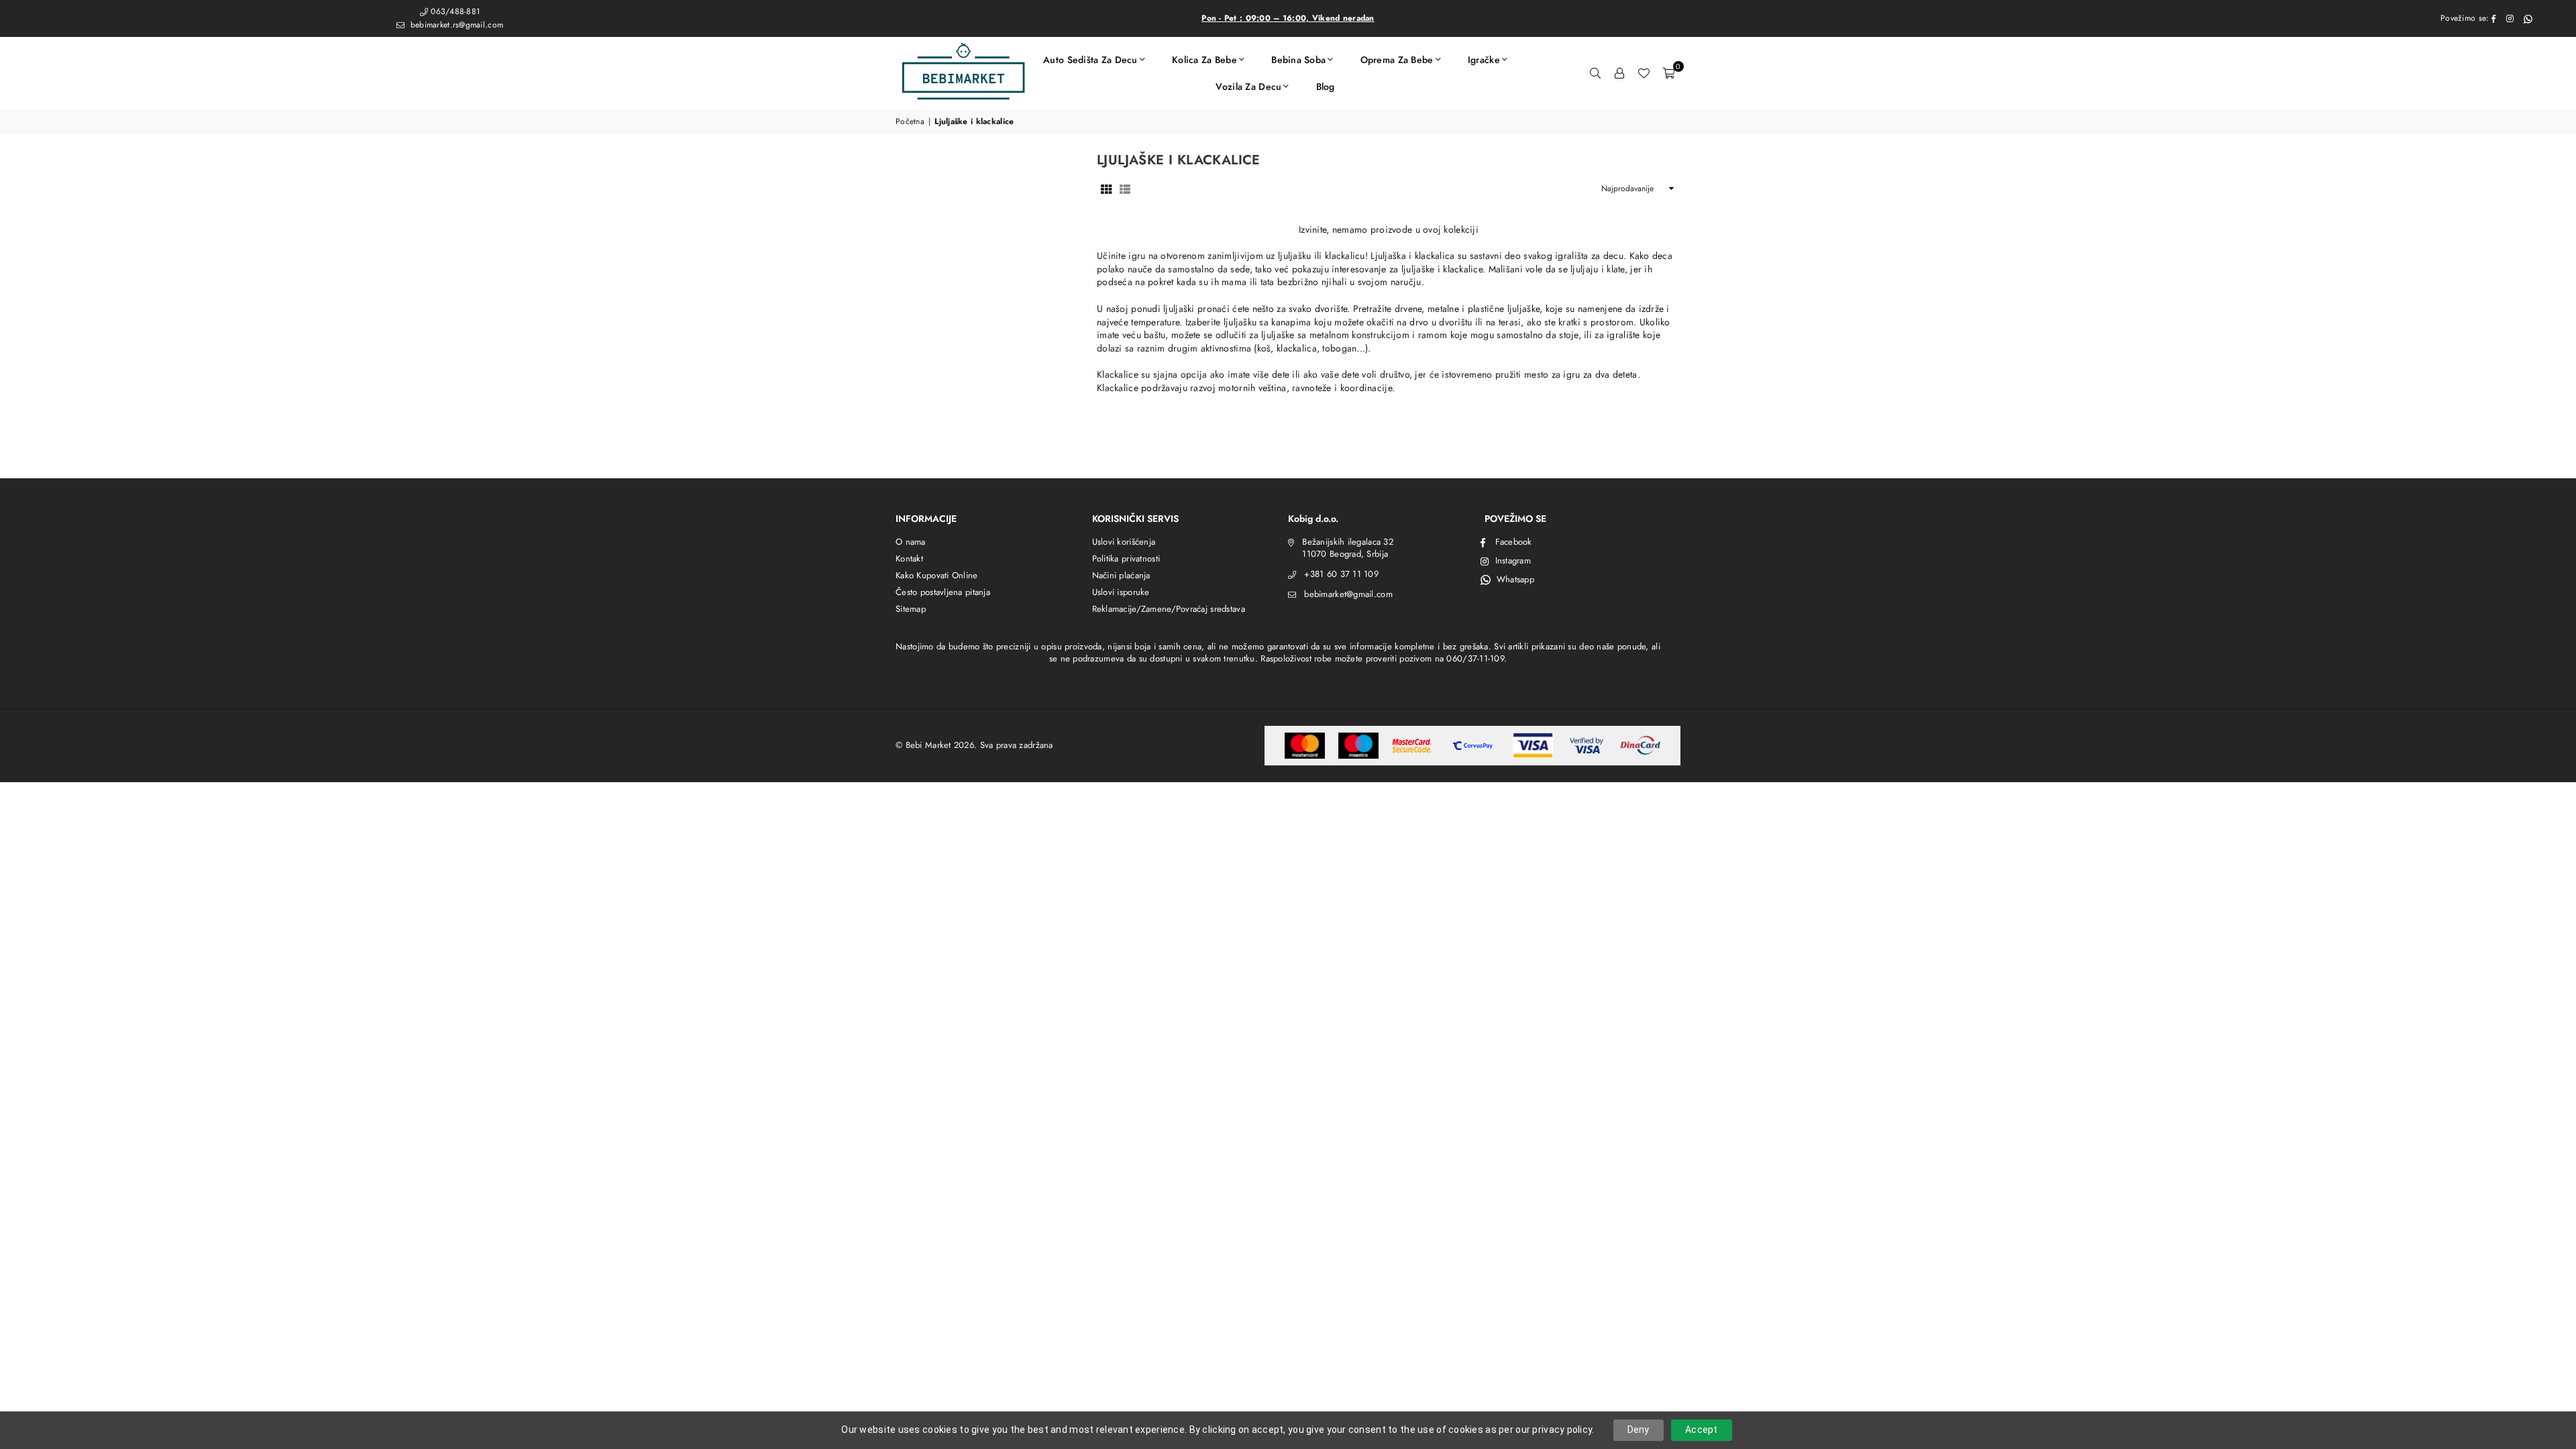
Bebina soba (1298, 60)
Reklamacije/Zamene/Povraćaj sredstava (1169, 609)
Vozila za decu (1248, 87)
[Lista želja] (1644, 73)
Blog (1326, 87)
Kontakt (909, 558)
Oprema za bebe (1397, 60)
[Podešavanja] (1619, 73)
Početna (910, 122)
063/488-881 (455, 11)
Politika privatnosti (1126, 558)
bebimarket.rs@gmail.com (455, 25)
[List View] (1125, 189)
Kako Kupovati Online (937, 575)
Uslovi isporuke (1121, 592)
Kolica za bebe (1204, 60)
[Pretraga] (1595, 73)
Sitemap (911, 609)
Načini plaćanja (1121, 575)
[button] (1668, 73)
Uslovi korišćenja (1124, 542)
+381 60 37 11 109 (1341, 574)
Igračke (1484, 60)
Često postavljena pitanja (943, 592)
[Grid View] (1106, 189)
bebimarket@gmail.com (1348, 594)
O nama (911, 542)
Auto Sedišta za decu (1090, 60)
